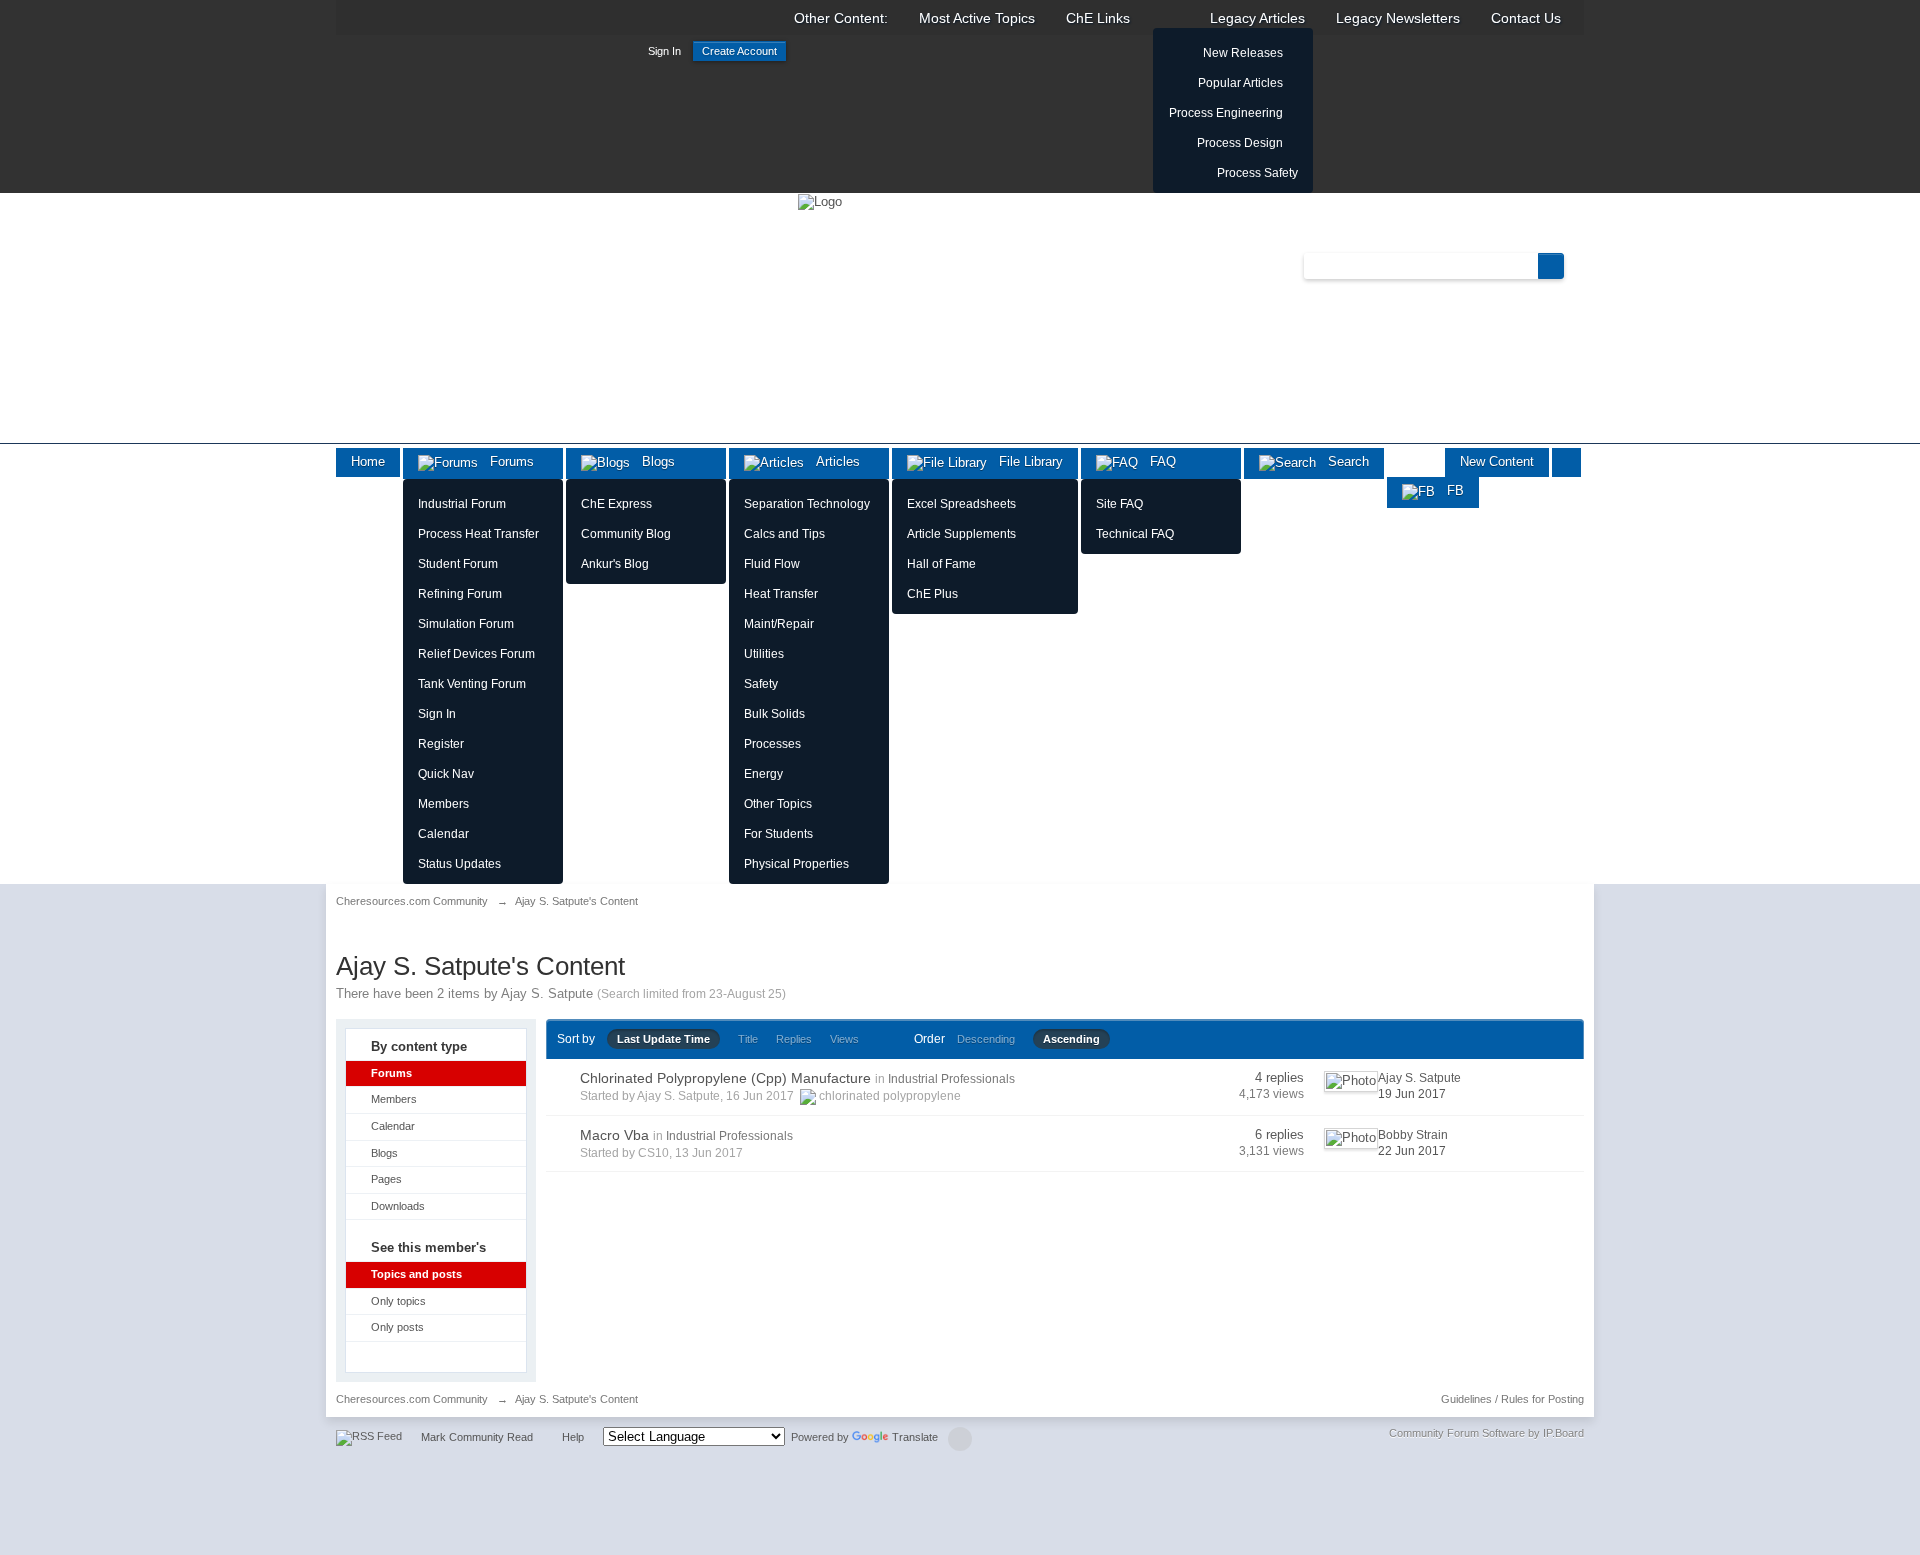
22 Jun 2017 (1412, 1151)
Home (368, 461)
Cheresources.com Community (412, 1399)
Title (748, 1039)
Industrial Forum (462, 504)
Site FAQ (1119, 504)
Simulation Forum (466, 624)
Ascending (1071, 1039)
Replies (794, 1039)
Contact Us (1526, 18)
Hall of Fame (941, 564)
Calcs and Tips (784, 534)
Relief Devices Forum (476, 654)
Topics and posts (416, 1274)
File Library (1025, 461)
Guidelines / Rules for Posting (1512, 1399)
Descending (986, 1039)
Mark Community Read (477, 1437)
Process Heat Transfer (478, 534)
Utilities (764, 654)
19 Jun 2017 (1412, 1094)
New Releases (1243, 53)
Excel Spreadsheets (961, 504)
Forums (506, 461)
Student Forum (458, 564)
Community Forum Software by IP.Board (1486, 1433)
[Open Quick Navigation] (1566, 462)
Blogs (652, 461)
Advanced (1576, 265)
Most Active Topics (977, 18)
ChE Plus (932, 594)
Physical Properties (796, 864)
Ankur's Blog (615, 564)
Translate (915, 1437)
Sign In (664, 51)
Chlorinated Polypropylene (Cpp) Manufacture (725, 1078)
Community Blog (626, 534)
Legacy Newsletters (1398, 18)
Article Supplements (961, 534)
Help (573, 1437)
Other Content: (841, 18)
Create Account (739, 51)
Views (844, 1039)
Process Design (1240, 143)
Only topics (398, 1301)
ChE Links (1098, 18)
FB (1449, 490)
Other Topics (778, 804)
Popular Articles (1240, 83)
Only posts (397, 1327)
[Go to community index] (820, 200)
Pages (386, 1179)
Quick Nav (446, 774)
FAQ (1157, 461)
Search (1342, 461)
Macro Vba (614, 1135)
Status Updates (459, 864)
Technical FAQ (1135, 534)
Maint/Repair (779, 624)
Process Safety (1257, 173)
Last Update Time (663, 1039)
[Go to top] (960, 1439)
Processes (772, 744)
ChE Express (616, 504)
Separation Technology (807, 504)
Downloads (398, 1206)
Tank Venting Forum (472, 684)
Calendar (443, 834)
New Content (1497, 461)
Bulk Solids (774, 714)
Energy (763, 774)
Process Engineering (1226, 113)
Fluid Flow (772, 564)
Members (443, 804)
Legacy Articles (1257, 18)
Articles (832, 461)
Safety (761, 684)
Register (441, 744)
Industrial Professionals (951, 1079)
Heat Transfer (781, 594)
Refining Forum (460, 594)
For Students (778, 834)
